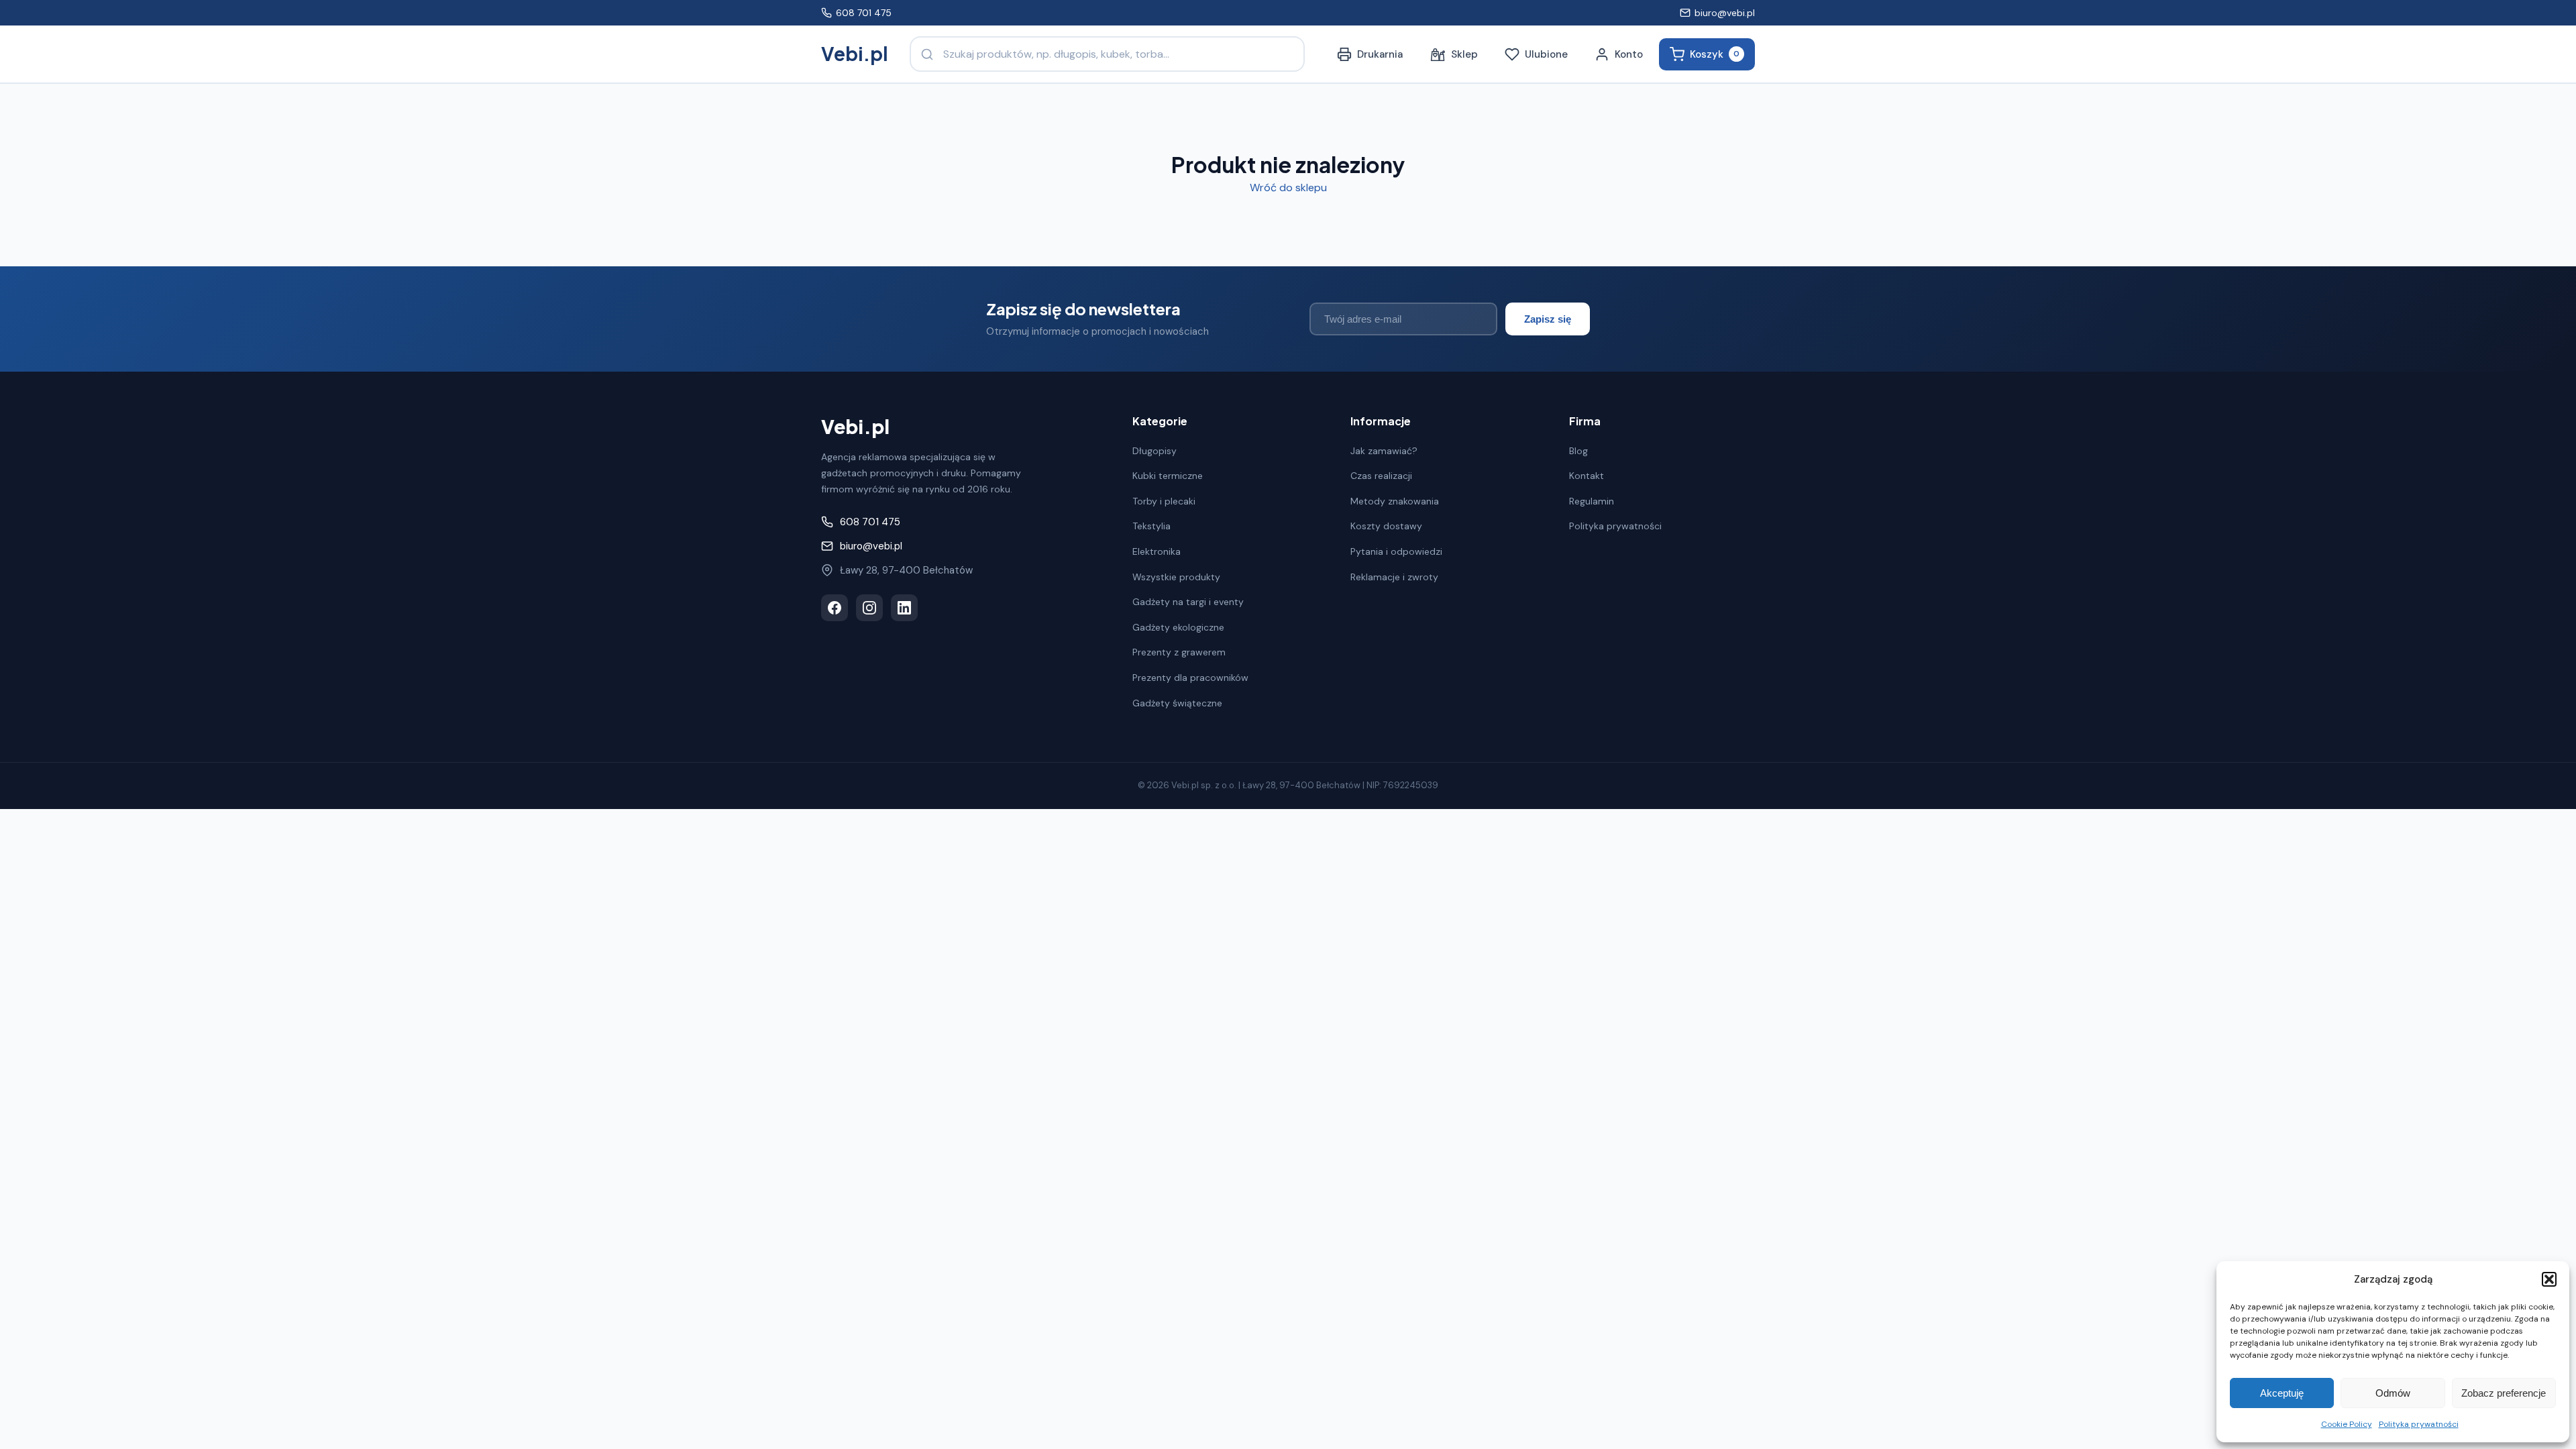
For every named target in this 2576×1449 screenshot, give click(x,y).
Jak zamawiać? (1384, 451)
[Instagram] (869, 608)
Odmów (2393, 1393)
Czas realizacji (1381, 476)
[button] (2549, 1279)
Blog (1578, 451)
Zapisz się (1548, 319)
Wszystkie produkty (1176, 577)
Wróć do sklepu (1288, 187)
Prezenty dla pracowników (1190, 678)
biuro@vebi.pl (1725, 13)
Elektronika (1157, 551)
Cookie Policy (2347, 1424)
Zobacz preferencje (2504, 1393)
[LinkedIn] (904, 608)
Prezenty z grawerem (1179, 652)
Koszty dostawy (1386, 526)
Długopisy (1155, 451)
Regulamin (1592, 501)
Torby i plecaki (1164, 501)
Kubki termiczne (1168, 476)
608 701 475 (864, 13)
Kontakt (1587, 476)
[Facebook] (835, 608)
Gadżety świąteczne (1177, 703)
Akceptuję (2282, 1393)
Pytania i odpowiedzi (1396, 551)
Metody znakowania (1395, 501)
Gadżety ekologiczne (1178, 627)
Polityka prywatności (2419, 1424)
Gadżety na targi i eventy (1188, 602)
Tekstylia (1151, 526)
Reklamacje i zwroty (1394, 577)
